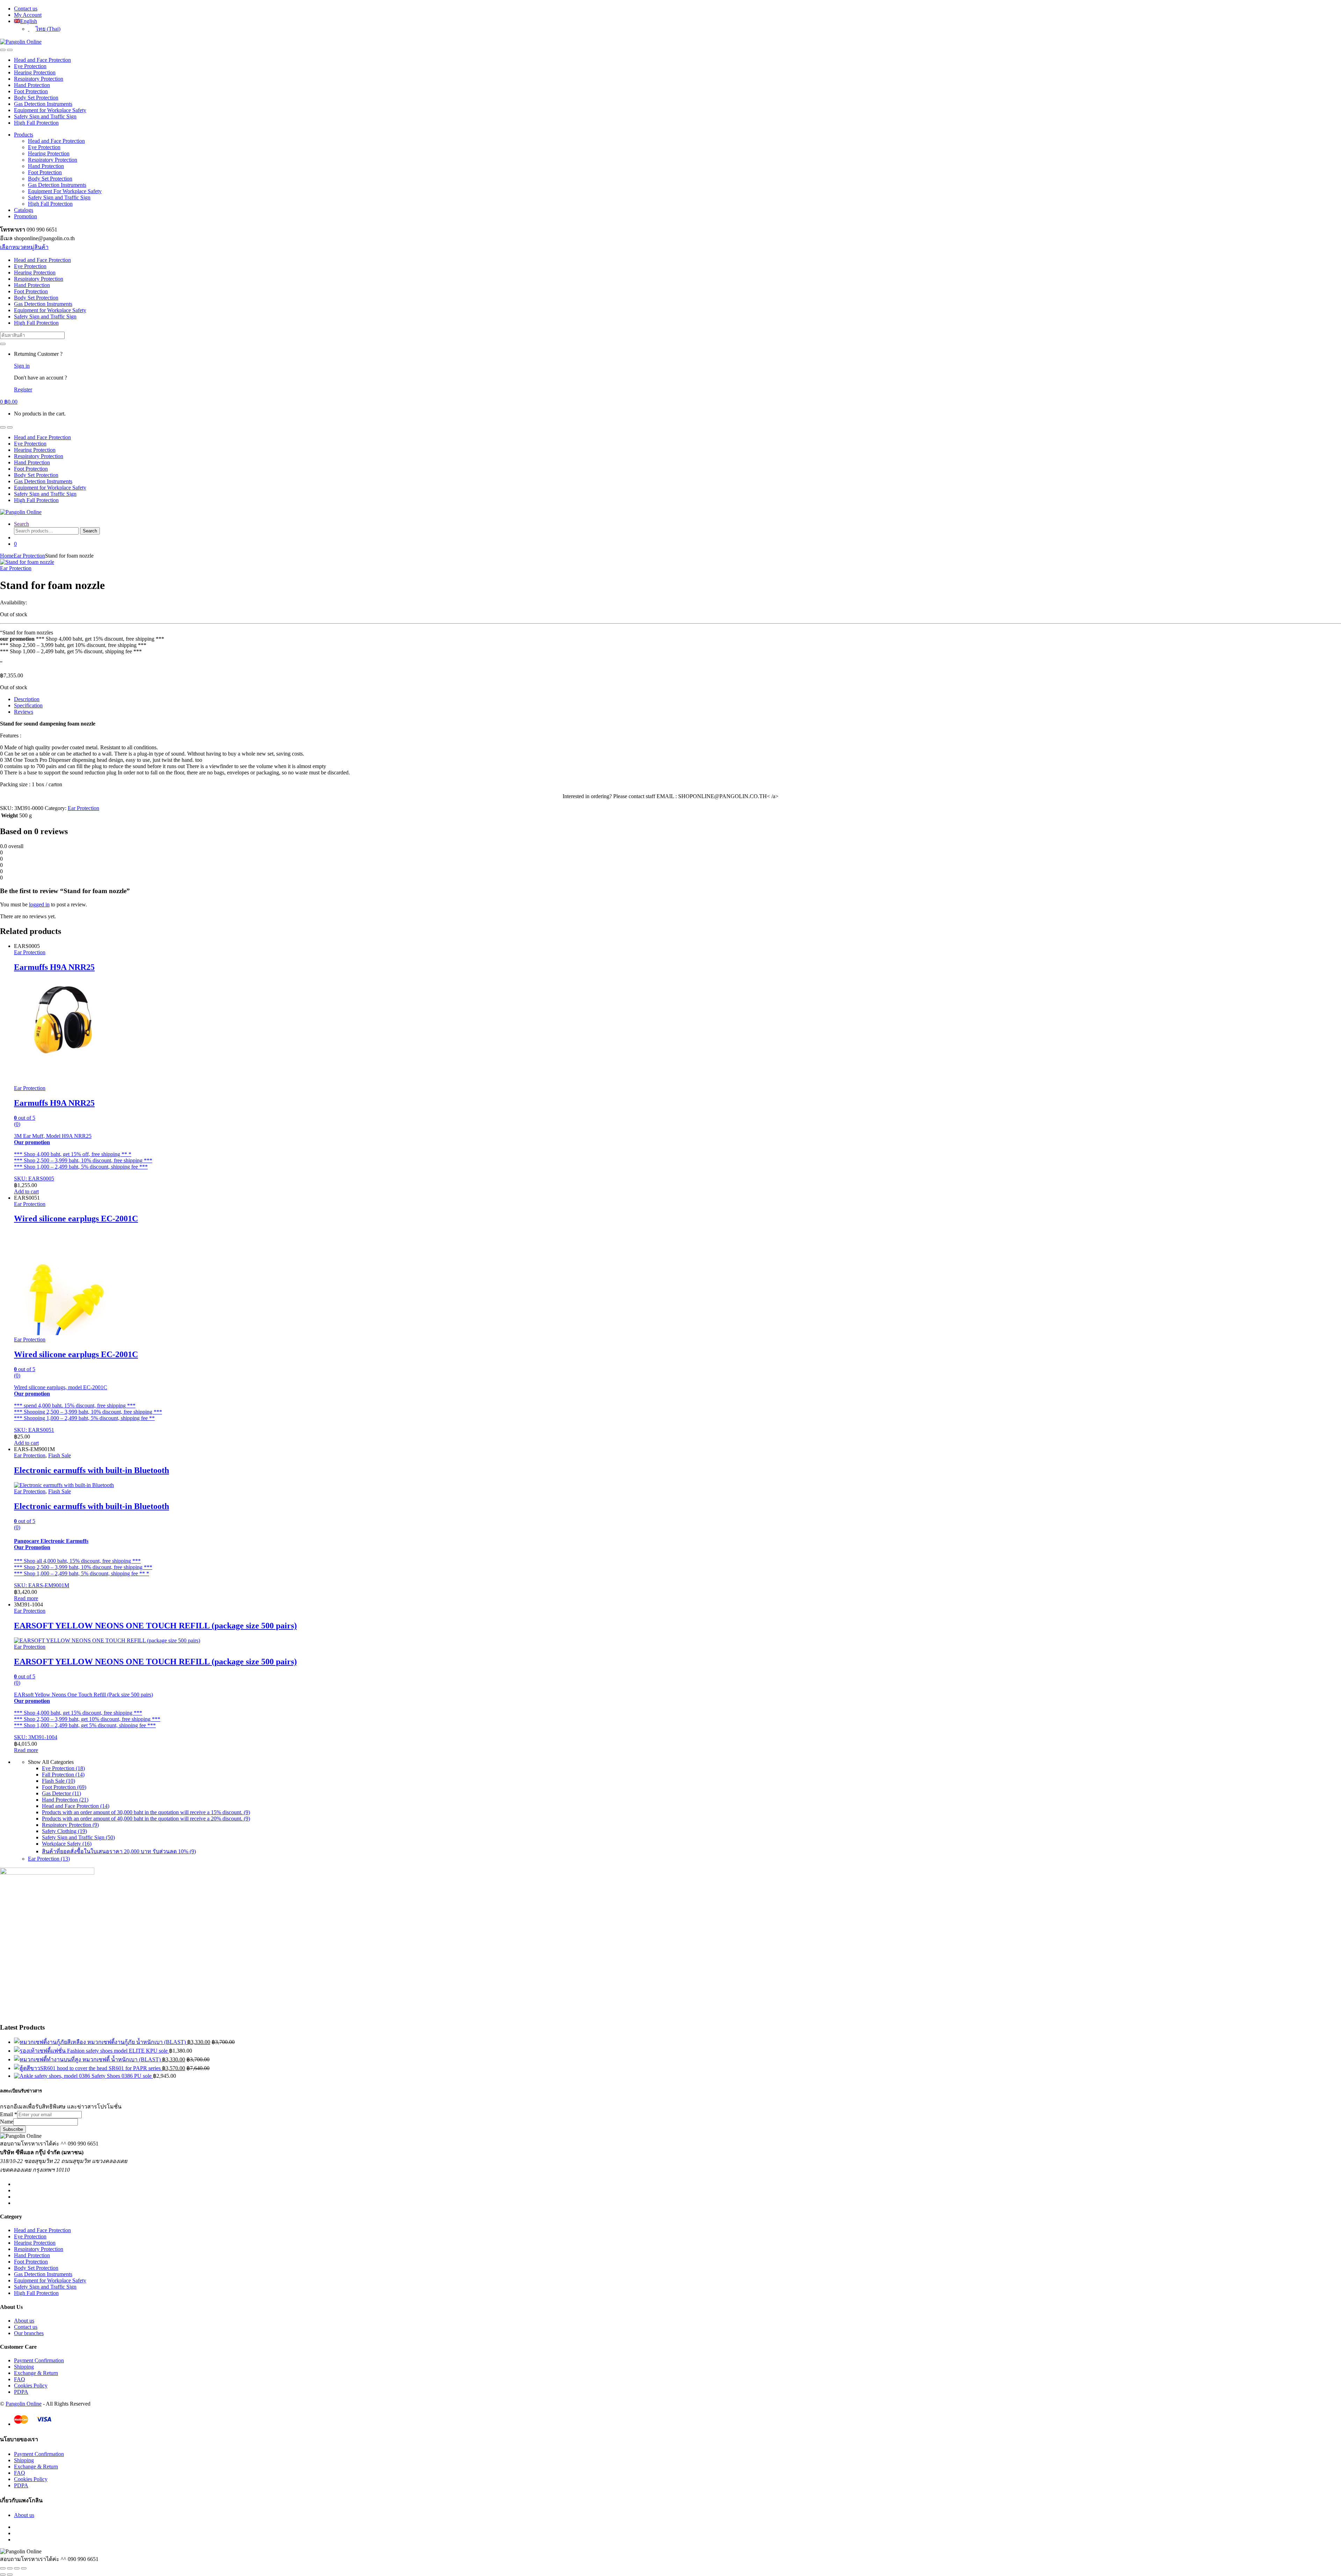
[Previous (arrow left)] (3, 2575)
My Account (28, 15)
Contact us (26, 9)
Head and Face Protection (42, 60)
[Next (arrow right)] (10, 2575)
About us (24, 2321)
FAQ (20, 2379)
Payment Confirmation (39, 2360)
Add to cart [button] (26, 1191)
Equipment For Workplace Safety (65, 191)
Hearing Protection (35, 72)
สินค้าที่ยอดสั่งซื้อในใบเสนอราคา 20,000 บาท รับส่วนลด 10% (119, 1851)
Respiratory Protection (39, 79)
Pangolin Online (24, 2404)
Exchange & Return (36, 2373)
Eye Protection (30, 66)
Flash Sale (60, 1455)
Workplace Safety (67, 1844)
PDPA (21, 2392)
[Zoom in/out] (3, 2568)
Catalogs (24, 210)
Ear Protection (29, 556)
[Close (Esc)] (24, 2568)
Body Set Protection (36, 98)
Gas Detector (61, 1793)
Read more (26, 1598)
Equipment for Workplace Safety (50, 110)
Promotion (25, 216)
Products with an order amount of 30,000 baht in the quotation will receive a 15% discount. (146, 1812)
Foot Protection (31, 91)
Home (7, 556)
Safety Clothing (64, 1831)
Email (9, 2114)
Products (24, 135)
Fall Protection (63, 1775)
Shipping (24, 2367)
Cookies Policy (31, 2386)
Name (7, 2122)
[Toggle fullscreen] (10, 2568)
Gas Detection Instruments (43, 104)
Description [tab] (27, 699)
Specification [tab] (28, 705)
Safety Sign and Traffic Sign (45, 116)
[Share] (17, 2568)
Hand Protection (32, 85)
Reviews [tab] (24, 712)
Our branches (29, 2333)
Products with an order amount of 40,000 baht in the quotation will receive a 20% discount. (146, 1819)
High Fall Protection (36, 123)
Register (23, 389)
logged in (39, 904)
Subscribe (13, 2129)
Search (21, 524)
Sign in (22, 366)
